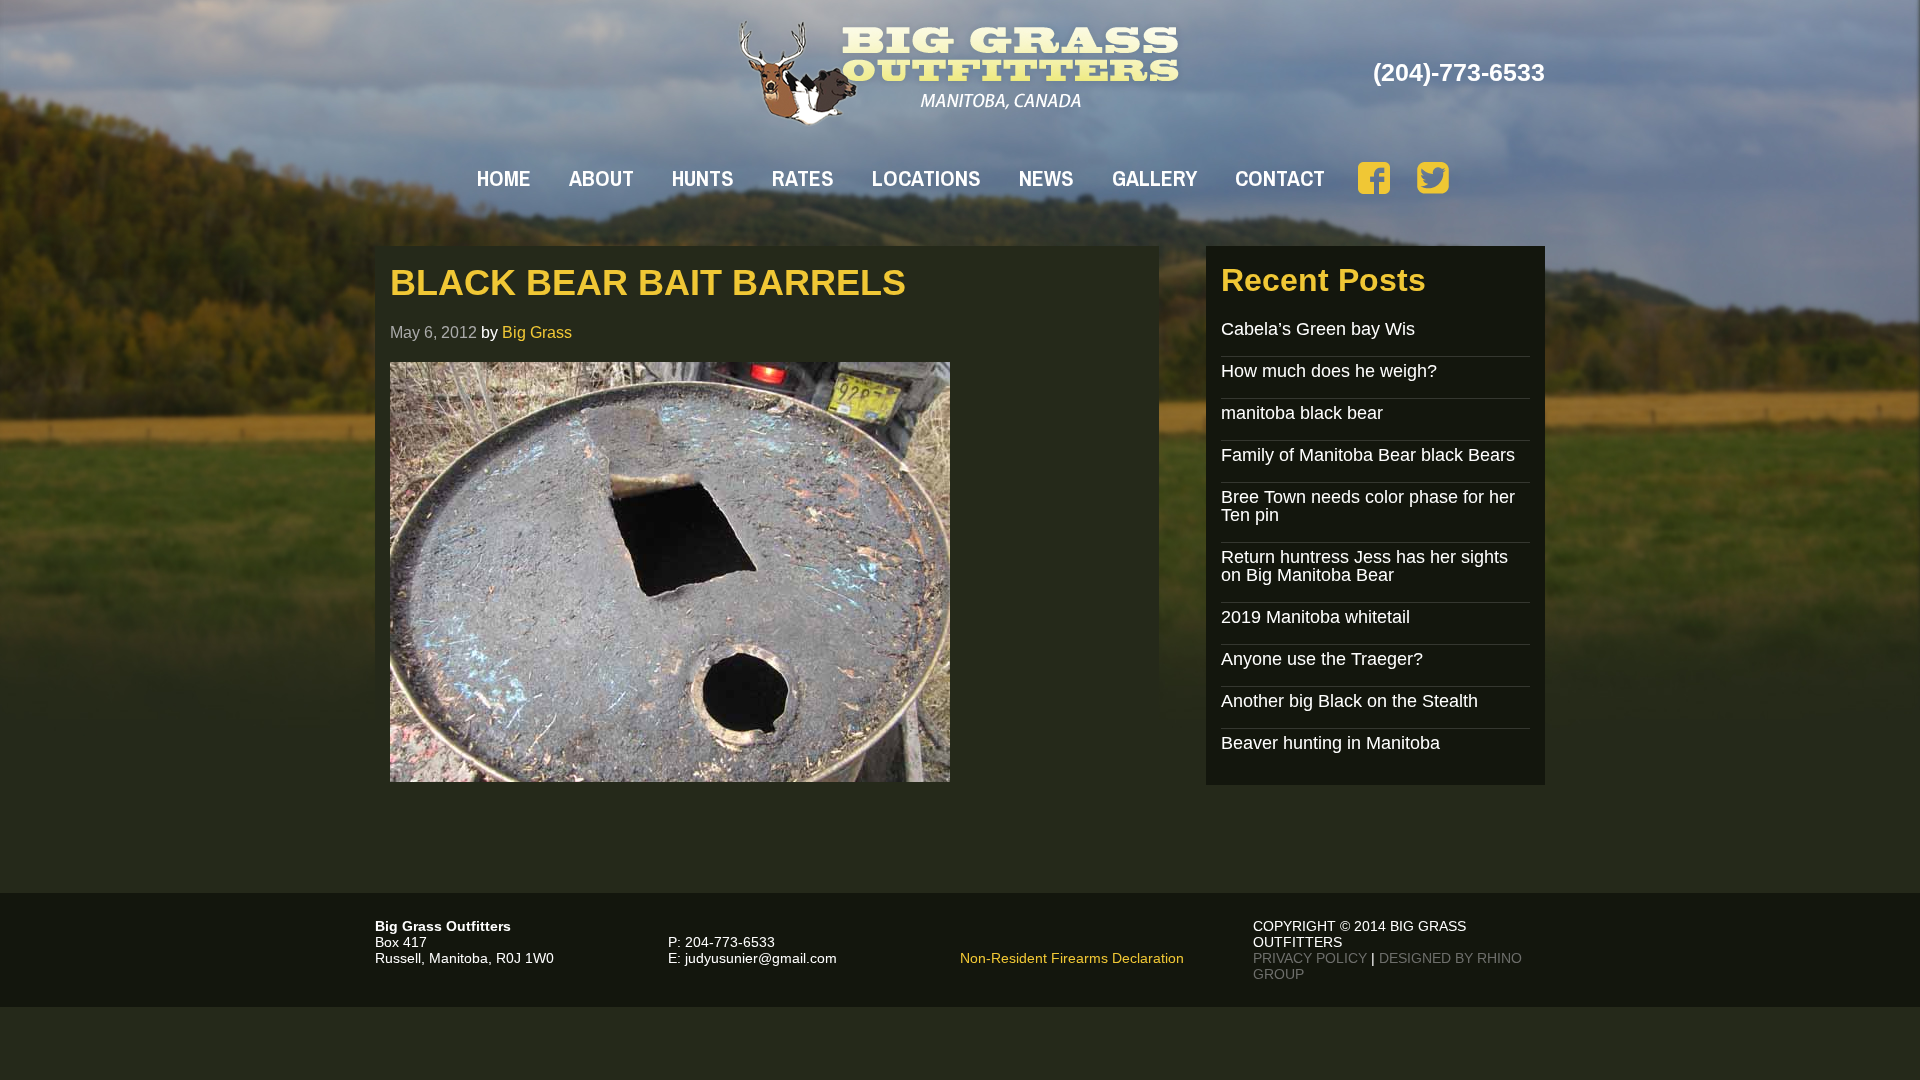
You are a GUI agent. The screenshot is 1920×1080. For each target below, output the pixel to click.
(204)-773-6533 (1459, 72)
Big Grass (537, 332)
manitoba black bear (1302, 413)
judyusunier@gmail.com (761, 958)
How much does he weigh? (1329, 371)
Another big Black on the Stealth (1349, 701)
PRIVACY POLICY (1310, 958)
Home (504, 178)
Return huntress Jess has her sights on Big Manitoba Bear (1364, 566)
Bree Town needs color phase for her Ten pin (1368, 506)
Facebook (1374, 178)
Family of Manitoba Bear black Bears (1368, 455)
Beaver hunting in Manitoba (1330, 743)
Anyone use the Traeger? (1322, 659)
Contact (1280, 178)
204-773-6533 (730, 942)
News (1046, 178)
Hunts (703, 178)
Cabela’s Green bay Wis (1318, 329)
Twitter (1433, 178)
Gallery (1154, 178)
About (601, 178)
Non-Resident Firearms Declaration (1072, 958)
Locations (926, 178)
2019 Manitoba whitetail (1315, 617)
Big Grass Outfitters (960, 73)
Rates (803, 178)
